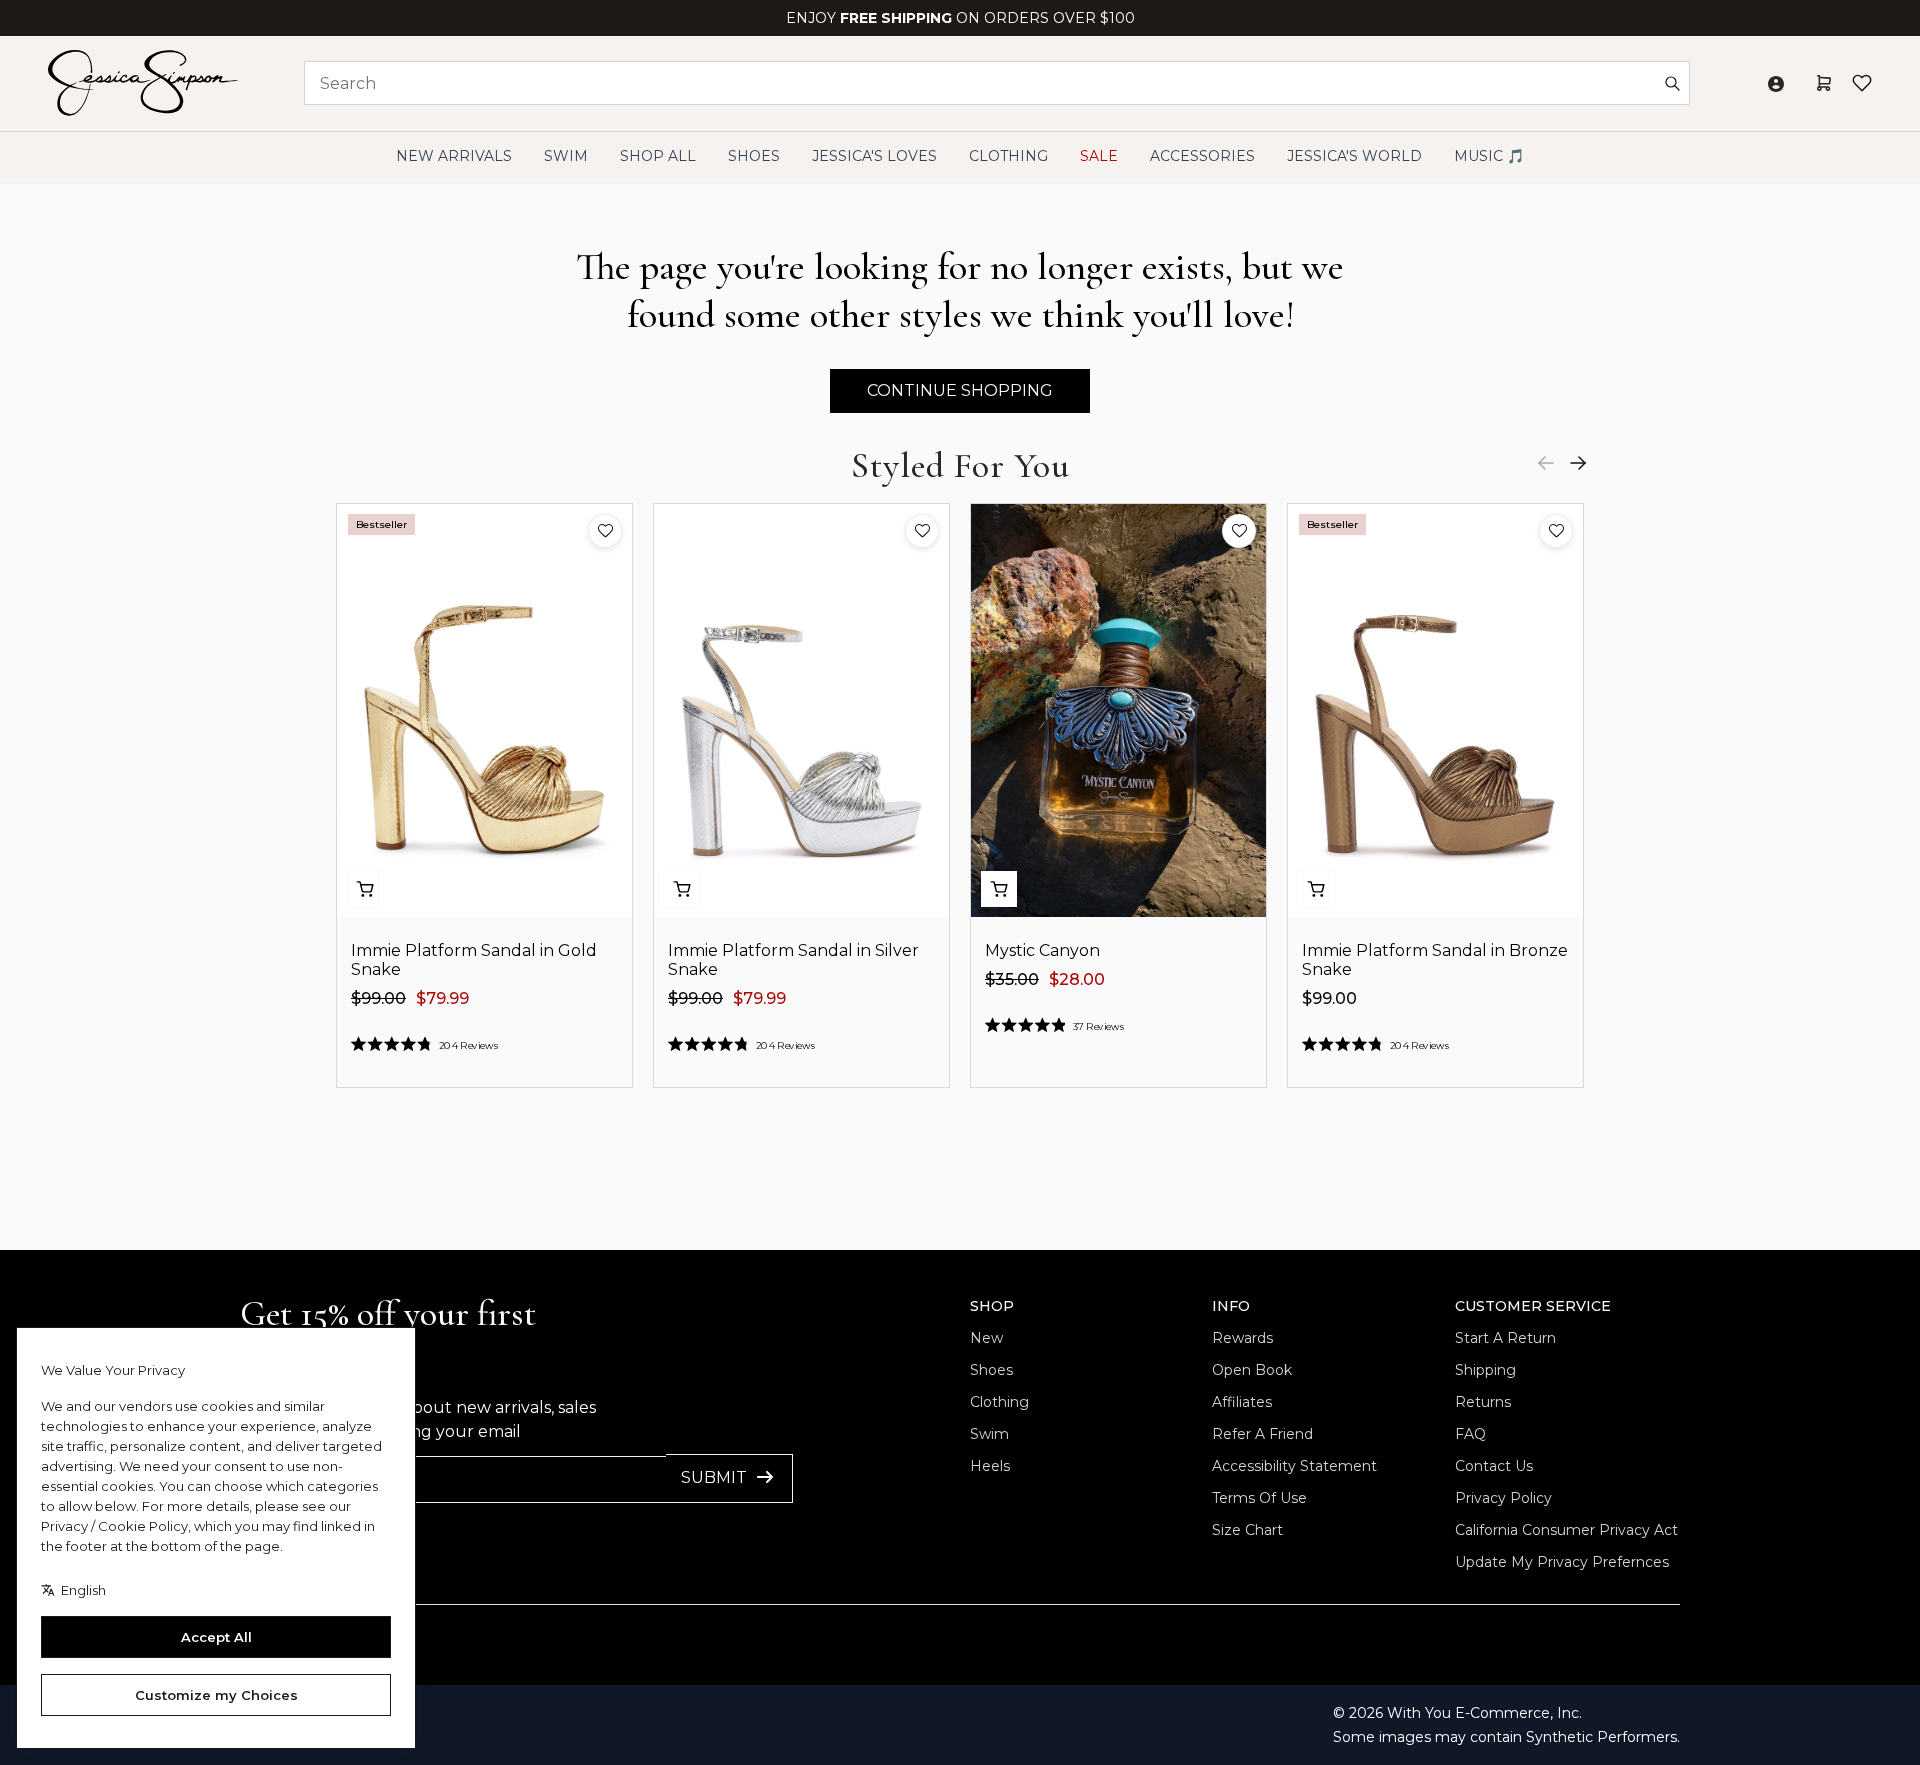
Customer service (1533, 1306)
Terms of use (1259, 1498)
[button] (605, 531)
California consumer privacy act (1566, 1530)
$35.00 (1012, 979)
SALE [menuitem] (1099, 156)
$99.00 (378, 998)
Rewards (1242, 1338)
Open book (1252, 1370)
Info (1231, 1306)
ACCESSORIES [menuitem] (1202, 156)
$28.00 (1077, 979)
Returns (1483, 1402)
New (986, 1338)
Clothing (999, 1402)
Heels (990, 1466)
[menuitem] (1354, 156)
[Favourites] (1862, 83)
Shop (992, 1306)
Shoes (991, 1370)
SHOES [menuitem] (754, 156)
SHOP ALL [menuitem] (658, 156)
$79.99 (442, 998)
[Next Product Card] (1578, 463)
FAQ (1470, 1434)
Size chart (1247, 1530)
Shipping (1485, 1370)
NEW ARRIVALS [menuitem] (454, 156)
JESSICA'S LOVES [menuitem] (874, 156)
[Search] (1672, 83)
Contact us (1494, 1466)
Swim (989, 1434)
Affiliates (1242, 1402)
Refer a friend (1262, 1434)
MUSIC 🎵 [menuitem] (1489, 156)
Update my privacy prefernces (1562, 1562)
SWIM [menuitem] (566, 156)
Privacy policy (1503, 1498)
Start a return (1505, 1338)
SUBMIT (714, 1477)
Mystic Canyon (1042, 950)
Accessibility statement (1294, 1466)
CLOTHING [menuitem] (1008, 156)
